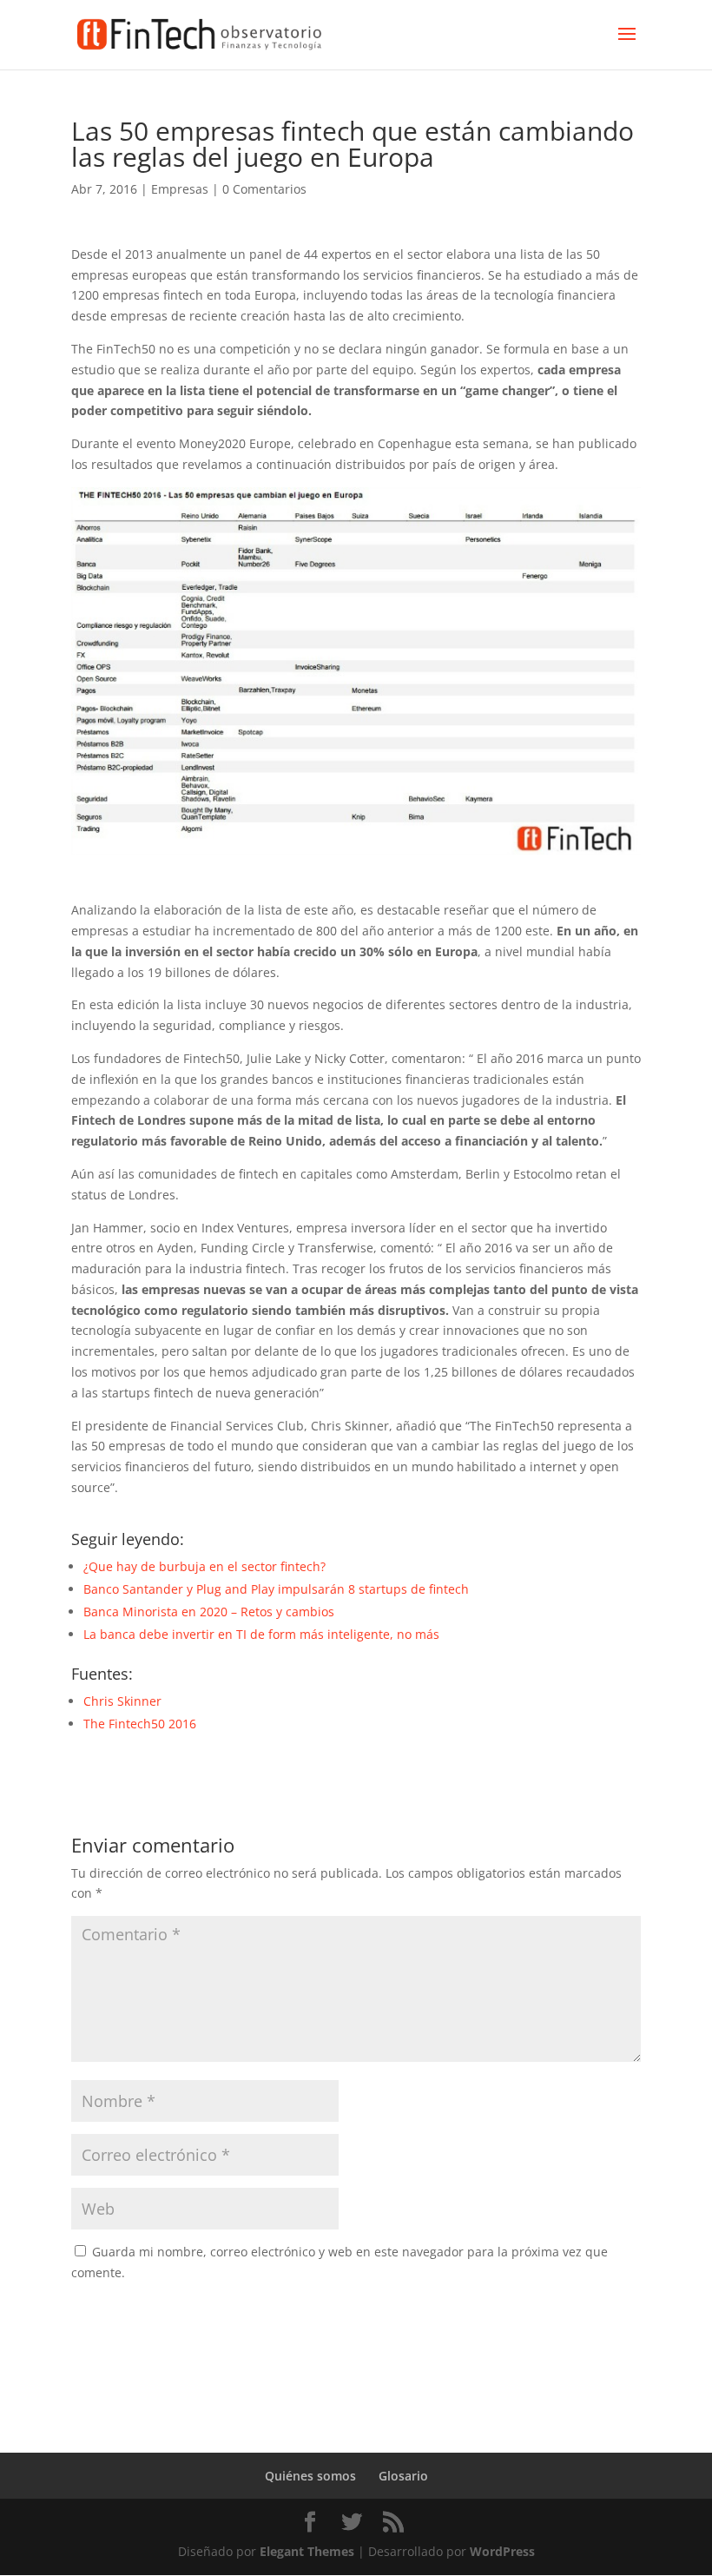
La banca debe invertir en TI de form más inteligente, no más (261, 1634)
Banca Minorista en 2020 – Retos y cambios (209, 1612)
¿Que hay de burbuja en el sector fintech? (204, 1566)
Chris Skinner (122, 1701)
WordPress (502, 2551)
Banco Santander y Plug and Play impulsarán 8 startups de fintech (276, 1589)
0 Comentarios (264, 189)
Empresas (180, 189)
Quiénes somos (310, 2476)
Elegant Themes (307, 2551)
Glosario (403, 2476)
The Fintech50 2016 (142, 1724)
